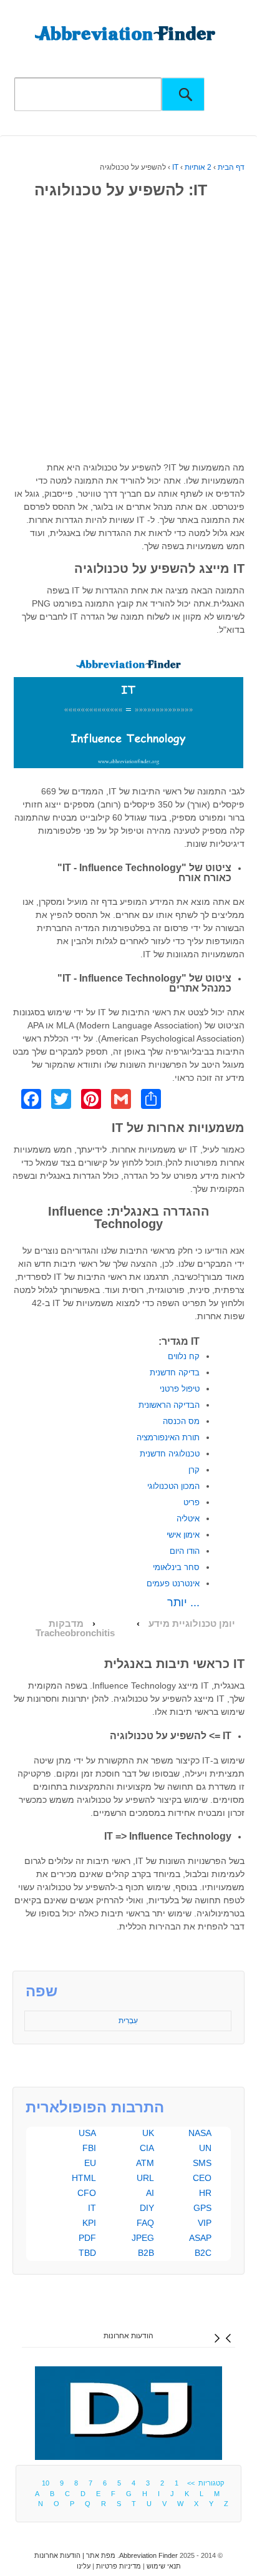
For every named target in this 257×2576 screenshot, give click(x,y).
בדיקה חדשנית (175, 1373)
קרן (194, 1470)
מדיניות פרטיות (119, 2566)
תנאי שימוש (164, 2566)
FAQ (145, 2223)
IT (175, 167)
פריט (192, 1502)
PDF (87, 2238)
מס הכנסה (181, 1421)
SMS (202, 2163)
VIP (205, 2223)
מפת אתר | (98, 2555)
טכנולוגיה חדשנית (170, 1454)
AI (150, 2193)
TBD (87, 2253)
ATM (145, 2163)
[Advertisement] (128, 333)
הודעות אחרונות (128, 2336)
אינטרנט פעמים (173, 1583)
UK (148, 2133)
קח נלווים (184, 1356)
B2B (146, 2253)
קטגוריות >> (204, 2483)
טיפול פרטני (180, 1389)
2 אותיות (198, 167)
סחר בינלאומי (176, 1567)
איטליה (188, 1519)
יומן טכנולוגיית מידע (192, 1624)
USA (87, 2133)
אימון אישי (183, 1535)
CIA (147, 2148)
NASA (200, 2133)
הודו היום (185, 1551)
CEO (202, 2178)
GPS (202, 2208)
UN (205, 2148)
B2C (203, 2253)
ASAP (200, 2238)
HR (205, 2193)
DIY (147, 2208)
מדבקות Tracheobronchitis (75, 1628)
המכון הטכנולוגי (173, 1486)
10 (46, 2483)
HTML (84, 2178)
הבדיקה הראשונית (169, 1405)
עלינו (84, 2566)
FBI (89, 2148)
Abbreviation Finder (148, 2555)
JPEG (143, 2238)
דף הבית (231, 167)
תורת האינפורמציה (168, 1437)
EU (90, 2163)
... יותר (183, 1603)
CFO (87, 2193)
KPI (89, 2223)
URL (145, 2178)
